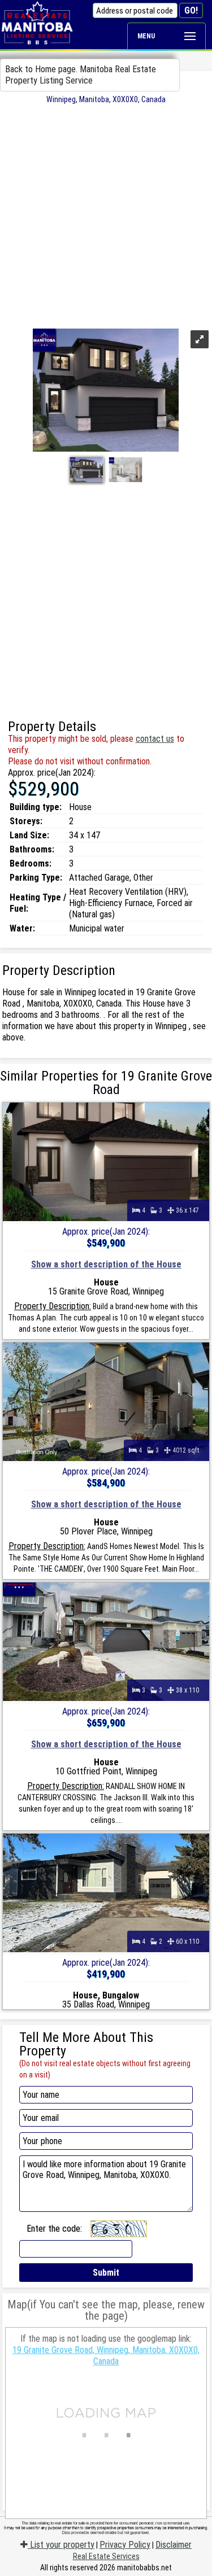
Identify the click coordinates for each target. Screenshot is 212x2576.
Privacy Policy (125, 2545)
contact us (155, 739)
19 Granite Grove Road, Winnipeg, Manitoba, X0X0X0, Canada (106, 2356)
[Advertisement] (106, 215)
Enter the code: (54, 2229)
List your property (61, 2545)
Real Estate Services (106, 2556)
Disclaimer (174, 2545)
